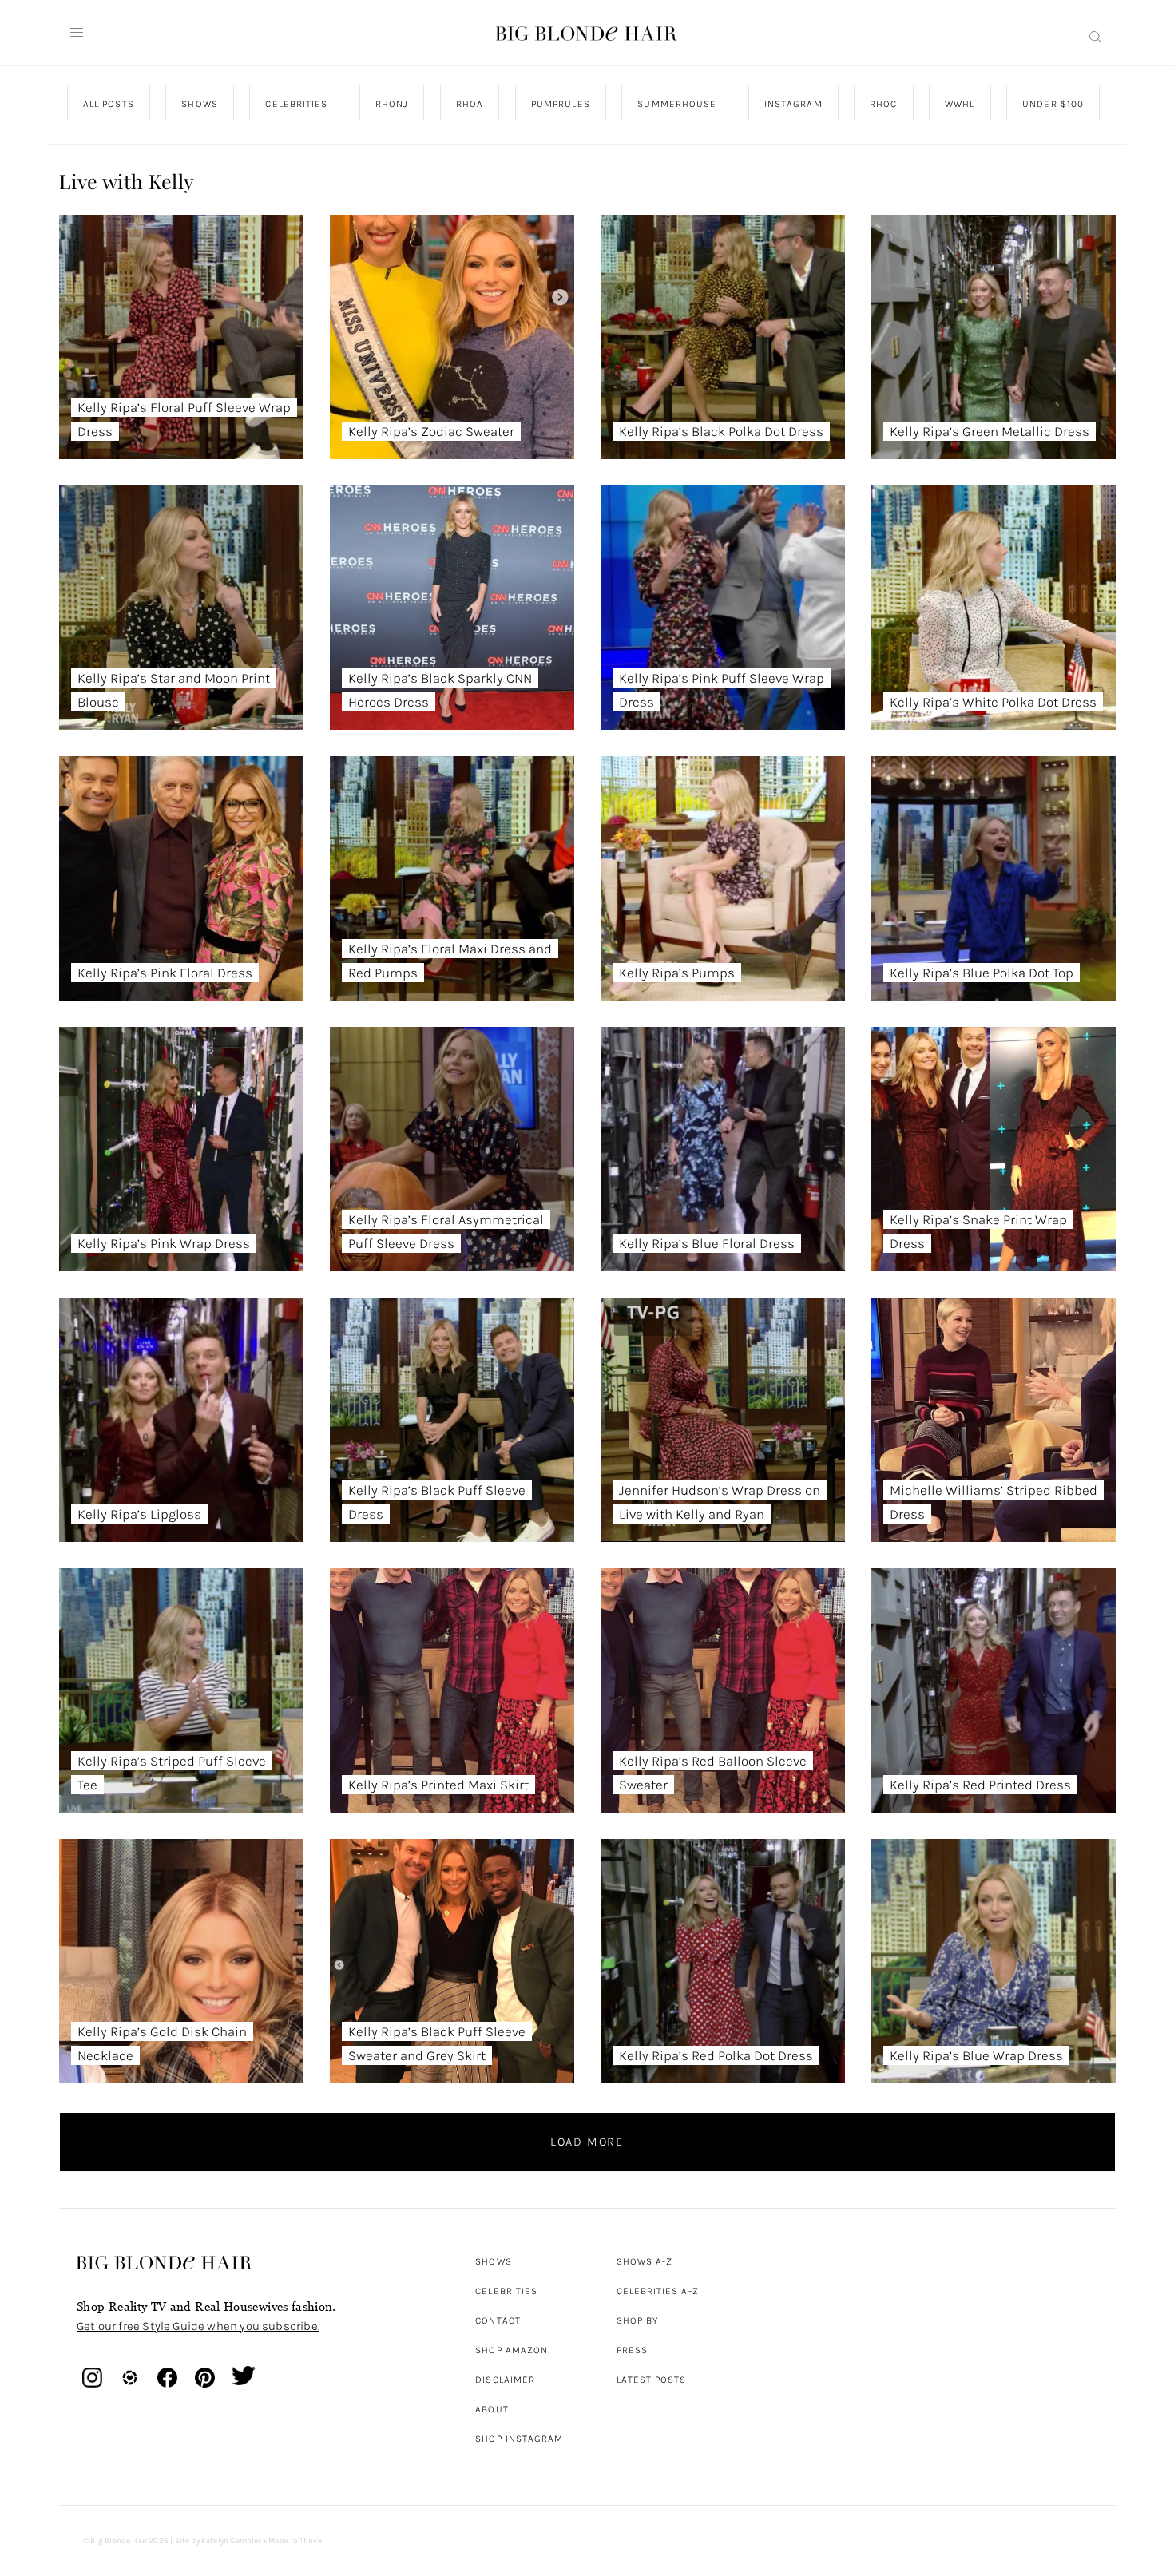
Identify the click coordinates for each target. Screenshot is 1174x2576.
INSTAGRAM (793, 104)
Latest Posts (652, 2380)
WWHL (960, 104)
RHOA (470, 104)
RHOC (883, 104)
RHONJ (391, 104)
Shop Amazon (512, 2350)
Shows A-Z (645, 2261)
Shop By (638, 2320)
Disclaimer (505, 2380)
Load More (587, 2142)
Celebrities (506, 2291)
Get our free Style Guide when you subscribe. (198, 2326)
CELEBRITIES (296, 104)
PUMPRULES (560, 104)
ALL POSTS (109, 104)
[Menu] (77, 33)
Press (632, 2350)
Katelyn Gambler (231, 2541)
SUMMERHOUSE (677, 104)
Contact (498, 2320)
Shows (493, 2261)
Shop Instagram (519, 2439)
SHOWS (199, 104)
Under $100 (1053, 104)
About (492, 2409)
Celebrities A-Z (658, 2291)
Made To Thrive (295, 2541)
